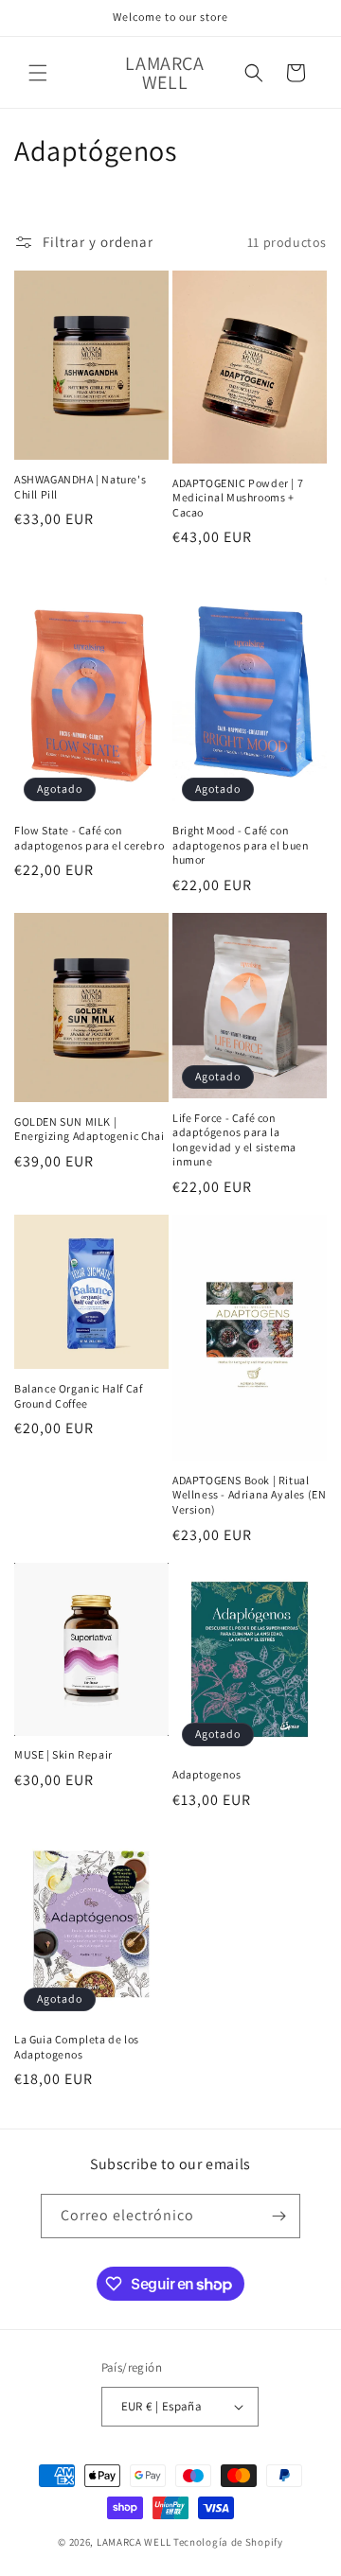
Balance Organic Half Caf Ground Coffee (78, 1396)
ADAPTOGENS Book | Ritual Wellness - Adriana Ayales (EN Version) (249, 1495)
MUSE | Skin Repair (63, 1754)
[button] (38, 73)
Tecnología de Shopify (228, 2542)
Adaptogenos (207, 1774)
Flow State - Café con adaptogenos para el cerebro (89, 838)
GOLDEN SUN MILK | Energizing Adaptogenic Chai (89, 1129)
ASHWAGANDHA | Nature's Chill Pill (80, 487)
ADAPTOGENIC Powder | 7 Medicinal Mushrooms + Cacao (238, 498)
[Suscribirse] (278, 2216)
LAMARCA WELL (134, 2542)
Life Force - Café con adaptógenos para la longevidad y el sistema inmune (234, 1140)
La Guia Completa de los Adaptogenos (77, 2047)
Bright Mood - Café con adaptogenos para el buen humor (241, 845)
